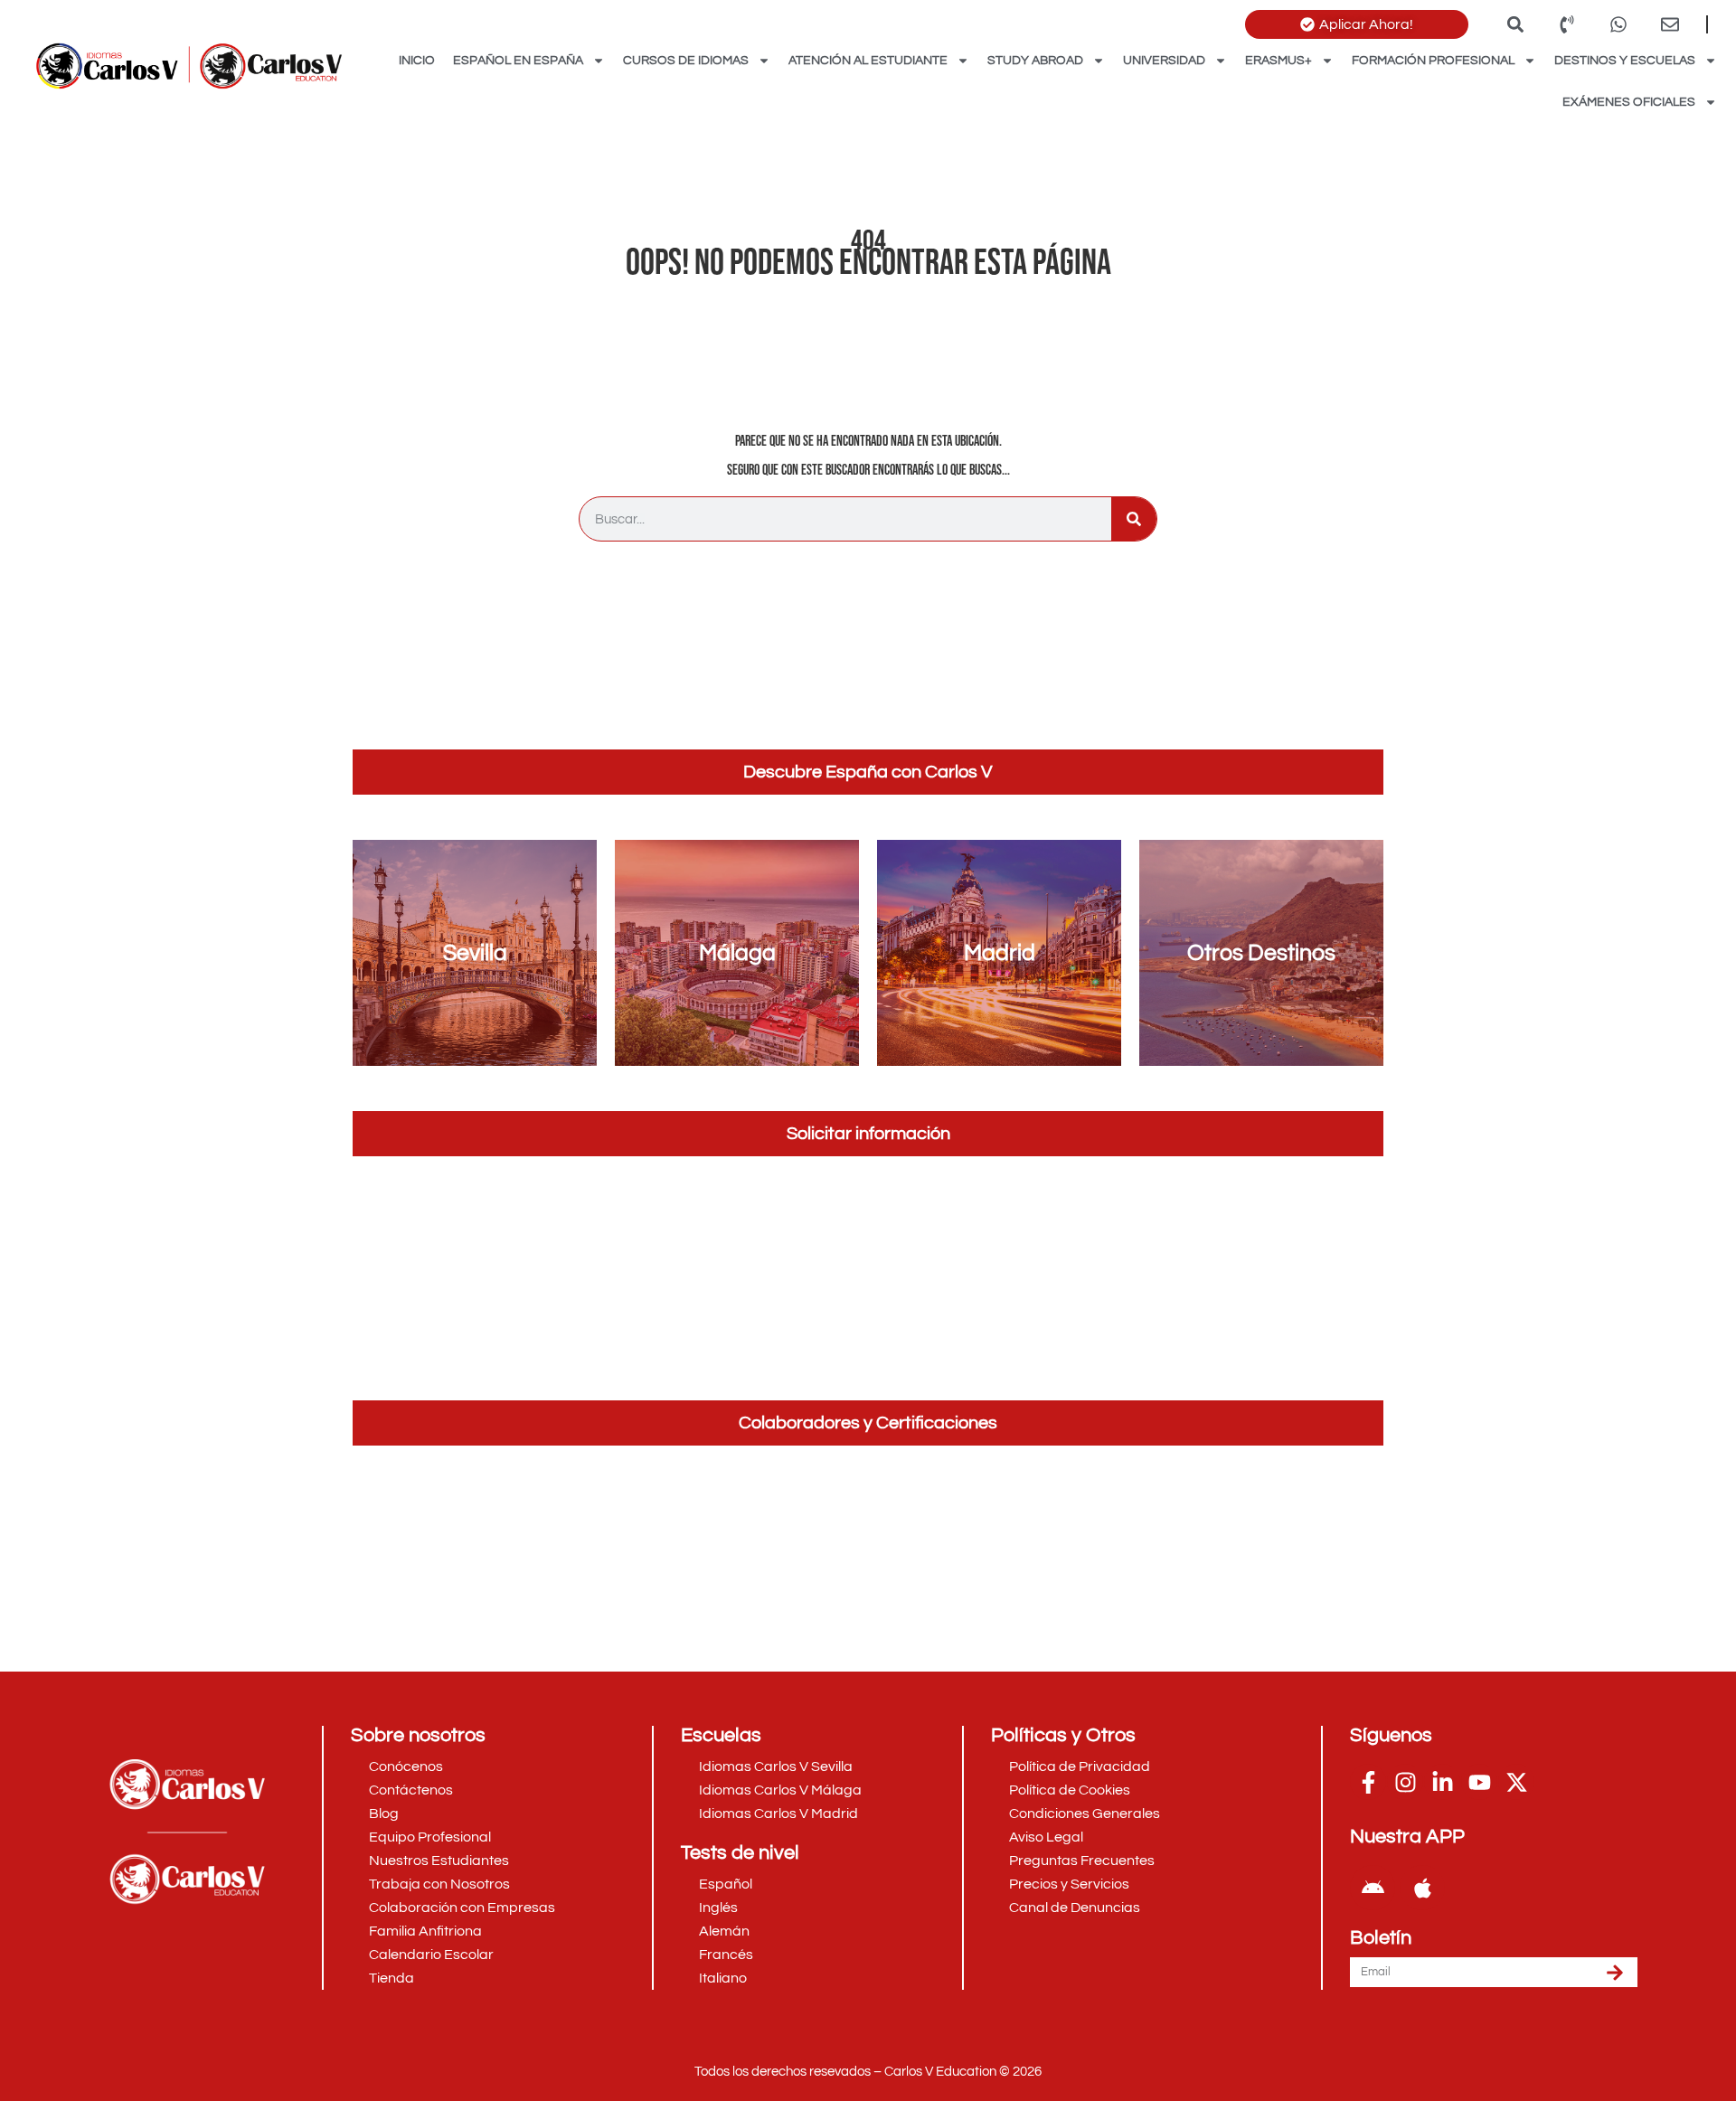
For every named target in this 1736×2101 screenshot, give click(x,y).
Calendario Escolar (431, 1955)
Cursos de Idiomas (686, 61)
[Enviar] (1615, 1972)
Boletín (1381, 1938)
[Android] (1373, 1888)
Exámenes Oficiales (1629, 102)
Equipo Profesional (430, 1837)
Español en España (518, 61)
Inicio (417, 61)
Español (726, 1884)
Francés (726, 1955)
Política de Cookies (1070, 1790)
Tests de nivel (740, 1853)
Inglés (718, 1908)
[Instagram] (1405, 1782)
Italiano (723, 1978)
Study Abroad (1035, 61)
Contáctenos (411, 1790)
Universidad (1164, 61)
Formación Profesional (1433, 61)
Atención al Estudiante (868, 61)
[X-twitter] (1516, 1782)
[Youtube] (1479, 1782)
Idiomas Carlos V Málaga (780, 1790)
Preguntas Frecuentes (1082, 1861)
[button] (1515, 24)
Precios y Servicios (1069, 1884)
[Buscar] (1134, 519)
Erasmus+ (1278, 61)
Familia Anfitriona (425, 1931)
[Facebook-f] (1368, 1782)
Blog (384, 1814)
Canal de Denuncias (1075, 1908)
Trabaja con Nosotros (439, 1884)
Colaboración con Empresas (462, 1908)
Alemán (724, 1931)
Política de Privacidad (1080, 1767)
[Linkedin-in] (1442, 1782)
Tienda (392, 1978)
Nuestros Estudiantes (439, 1861)
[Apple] (1422, 1888)
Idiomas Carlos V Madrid (778, 1814)
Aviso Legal (1046, 1837)
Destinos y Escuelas (1625, 61)
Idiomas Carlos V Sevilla (776, 1767)
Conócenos (406, 1767)
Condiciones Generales (1085, 1814)
